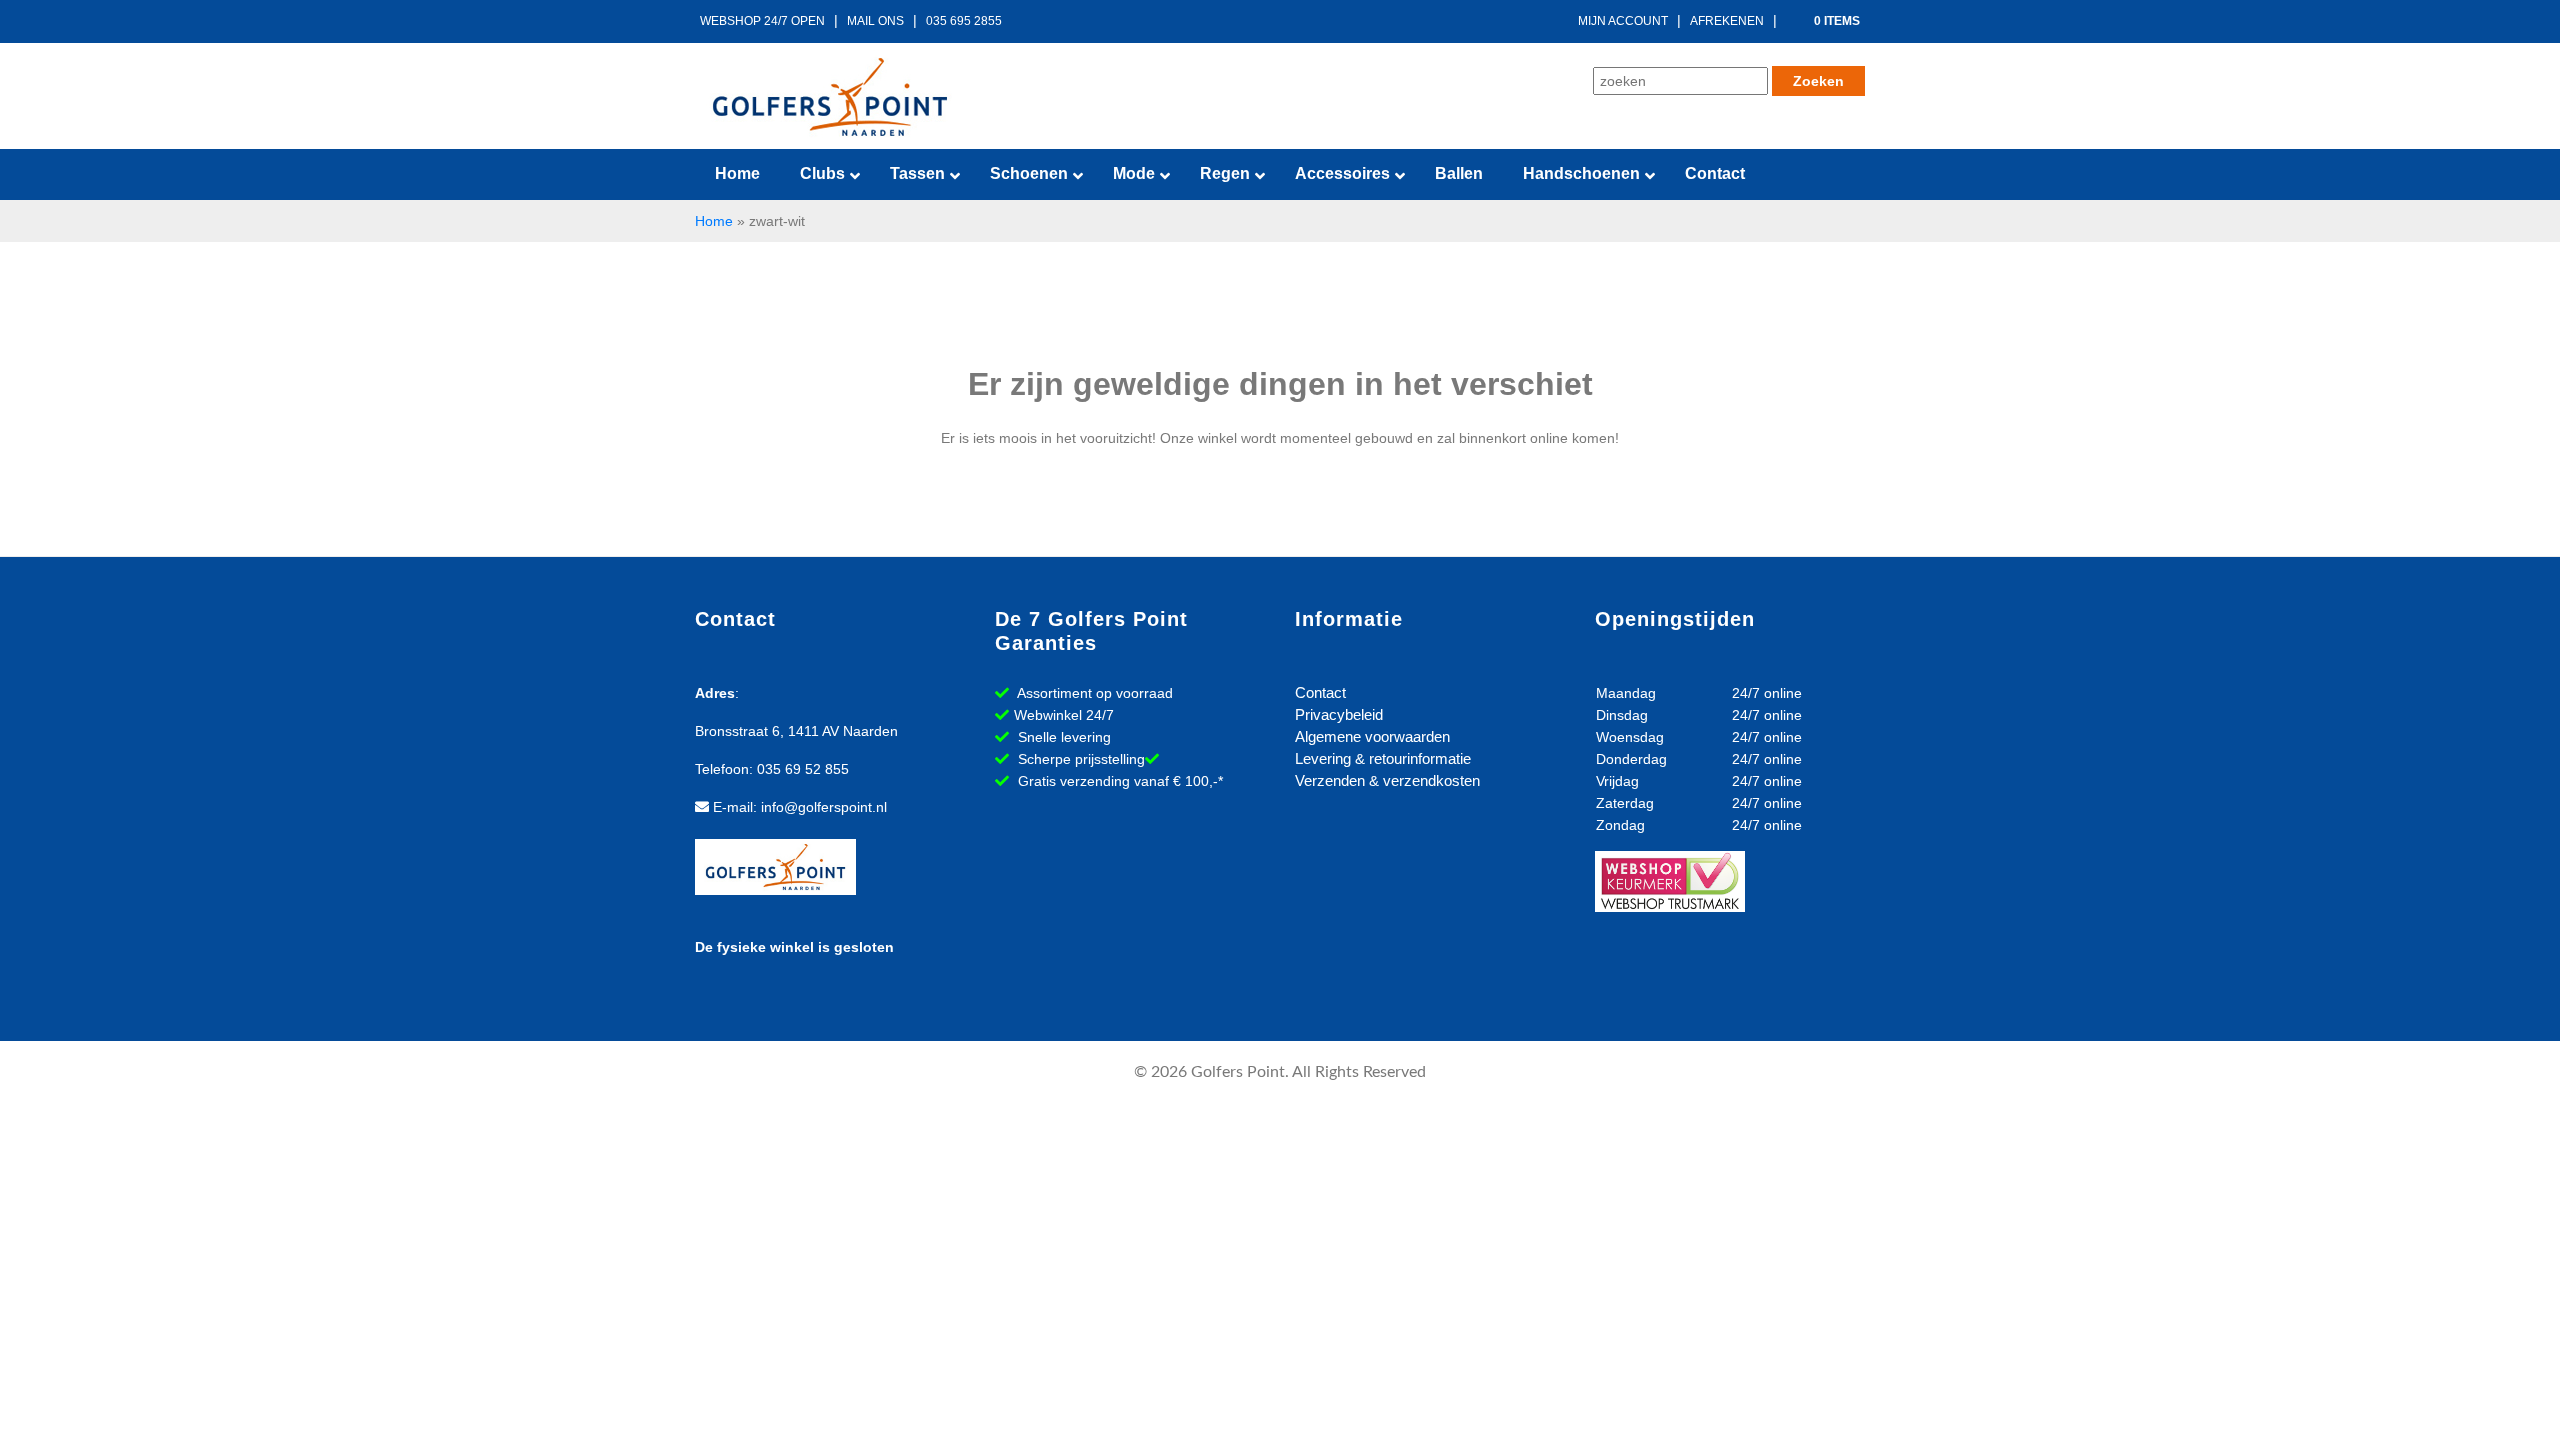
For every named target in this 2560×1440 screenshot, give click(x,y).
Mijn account (1623, 21)
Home (714, 221)
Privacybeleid (1339, 714)
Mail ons (875, 21)
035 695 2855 (964, 21)
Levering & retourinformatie (1383, 758)
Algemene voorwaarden (1372, 736)
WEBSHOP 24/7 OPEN (762, 21)
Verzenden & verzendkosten (1387, 780)
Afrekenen (1727, 21)
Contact (1320, 692)
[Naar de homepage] (830, 97)
